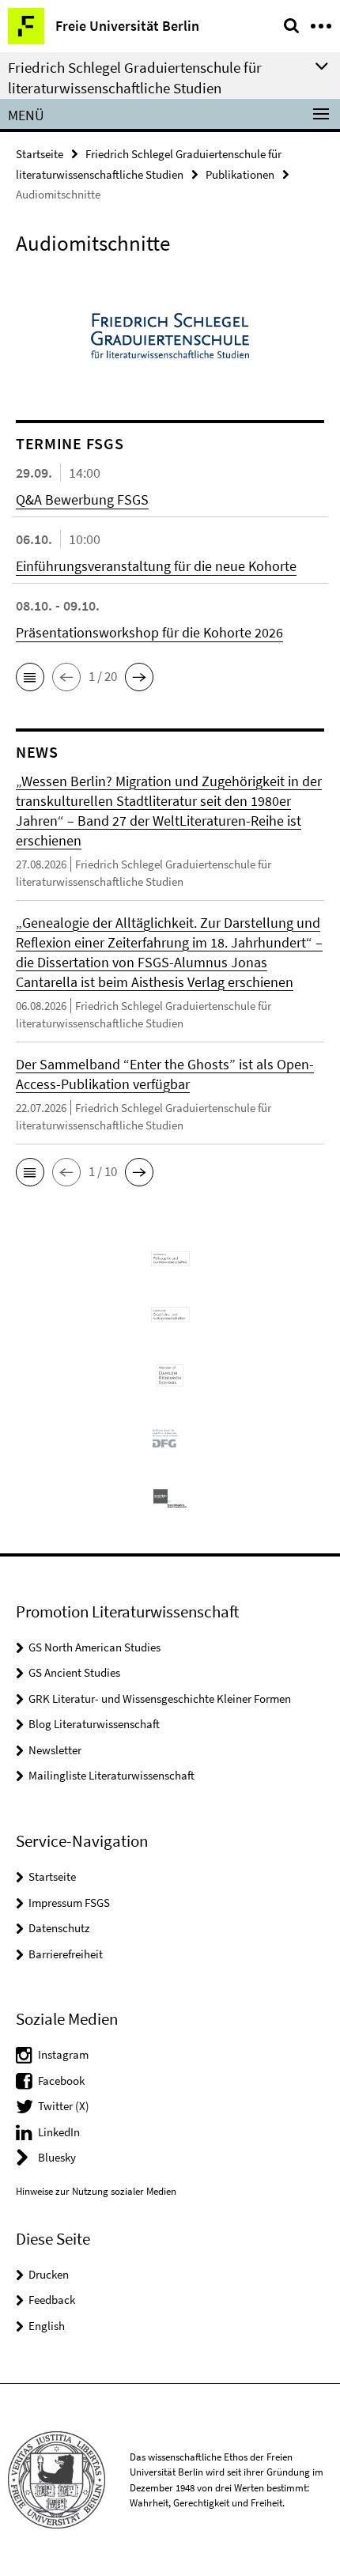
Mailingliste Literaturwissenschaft (111, 1775)
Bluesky (57, 2157)
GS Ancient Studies (74, 1672)
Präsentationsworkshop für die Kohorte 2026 (149, 632)
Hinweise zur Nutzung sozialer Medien (96, 2191)
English (47, 2326)
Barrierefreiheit (66, 1954)
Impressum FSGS (69, 1903)
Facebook (61, 2080)
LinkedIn (59, 2132)
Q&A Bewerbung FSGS (82, 499)
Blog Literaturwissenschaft (94, 1724)
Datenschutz (59, 1928)
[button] (30, 677)
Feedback (52, 2300)
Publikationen (240, 174)
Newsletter (55, 1750)
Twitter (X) (64, 2106)
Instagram (63, 2054)
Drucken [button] (49, 2274)
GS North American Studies (94, 1647)
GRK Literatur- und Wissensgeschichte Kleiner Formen (160, 1698)
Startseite (40, 154)
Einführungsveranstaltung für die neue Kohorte (156, 566)
